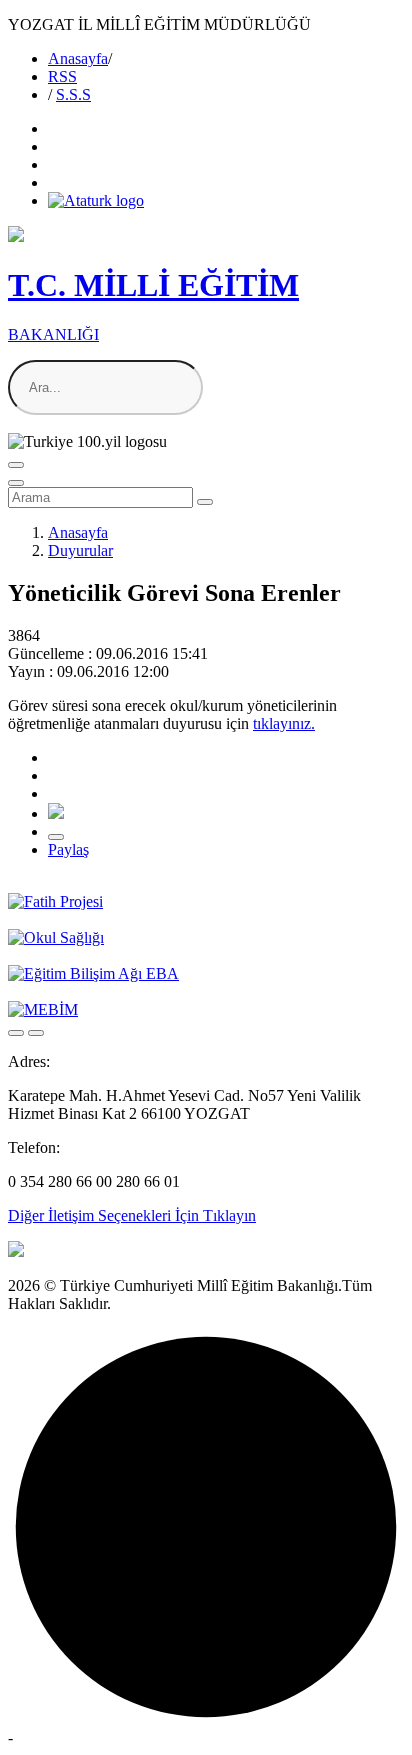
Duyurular (80, 550)
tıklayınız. (284, 723)
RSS (62, 76)
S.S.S (73, 94)
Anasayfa (78, 58)
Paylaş (68, 849)
